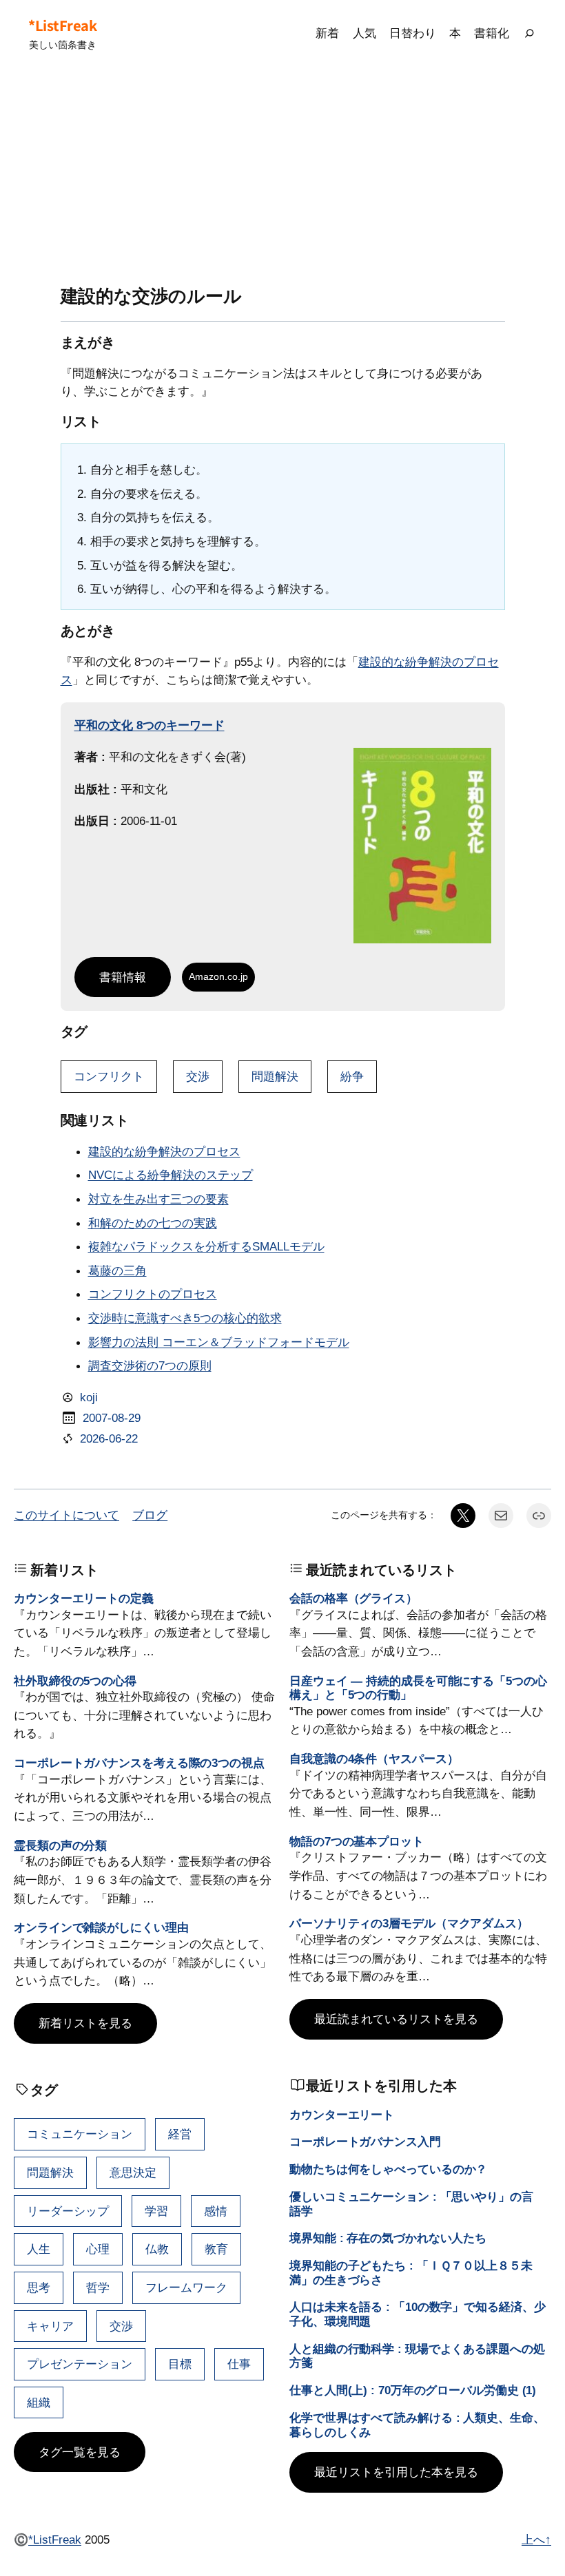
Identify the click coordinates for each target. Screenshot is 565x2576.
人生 (39, 2249)
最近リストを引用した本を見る (396, 2472)
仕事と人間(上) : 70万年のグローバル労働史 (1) (413, 2390)
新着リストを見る (85, 2023)
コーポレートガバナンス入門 (365, 2142)
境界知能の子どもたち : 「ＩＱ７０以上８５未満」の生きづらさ (411, 2273)
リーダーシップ (68, 2211)
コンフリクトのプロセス (153, 1294)
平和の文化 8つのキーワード (150, 725)
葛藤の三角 (117, 1270)
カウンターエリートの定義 (84, 1598)
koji (89, 1397)
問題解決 (275, 1076)
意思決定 (133, 2172)
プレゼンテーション (80, 2364)
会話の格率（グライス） (353, 1598)
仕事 (239, 2364)
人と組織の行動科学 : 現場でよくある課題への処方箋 (417, 2356)
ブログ (150, 1515)
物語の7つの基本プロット (357, 1841)
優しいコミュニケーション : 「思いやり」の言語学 (411, 2204)
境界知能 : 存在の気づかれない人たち (388, 2238)
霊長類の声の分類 (60, 1845)
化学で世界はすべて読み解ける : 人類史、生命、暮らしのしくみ (417, 2425)
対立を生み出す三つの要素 (158, 1199)
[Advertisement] (282, 176)
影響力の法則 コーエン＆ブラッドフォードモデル (219, 1342)
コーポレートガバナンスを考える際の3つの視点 (139, 1763)
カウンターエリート (342, 2115)
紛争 (352, 1076)
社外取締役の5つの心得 (75, 1681)
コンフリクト (109, 1076)
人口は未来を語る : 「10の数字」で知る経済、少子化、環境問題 (418, 2314)
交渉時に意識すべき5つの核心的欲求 (185, 1318)
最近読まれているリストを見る (396, 2019)
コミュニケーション (80, 2134)
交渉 (198, 1076)
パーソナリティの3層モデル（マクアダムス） (409, 1923)
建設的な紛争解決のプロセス (164, 1151)
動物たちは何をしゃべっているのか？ (388, 2169)
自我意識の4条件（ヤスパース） (374, 1759)
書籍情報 (123, 977)
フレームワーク (186, 2287)
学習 (156, 2211)
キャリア (50, 2326)
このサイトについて (66, 1515)
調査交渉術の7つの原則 (150, 1365)
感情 (216, 2211)
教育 (216, 2249)
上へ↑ (536, 2540)
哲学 (98, 2287)
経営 (180, 2134)
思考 (39, 2287)
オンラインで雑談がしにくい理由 (101, 1927)
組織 (39, 2402)
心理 (98, 2249)
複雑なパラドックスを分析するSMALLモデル (206, 1246)
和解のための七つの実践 (153, 1223)
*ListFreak (62, 25)
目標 (180, 2364)
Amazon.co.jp (218, 976)
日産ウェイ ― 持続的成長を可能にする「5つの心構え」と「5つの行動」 (418, 1688)
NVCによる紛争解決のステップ (171, 1175)
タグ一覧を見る (80, 2452)
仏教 (157, 2249)
